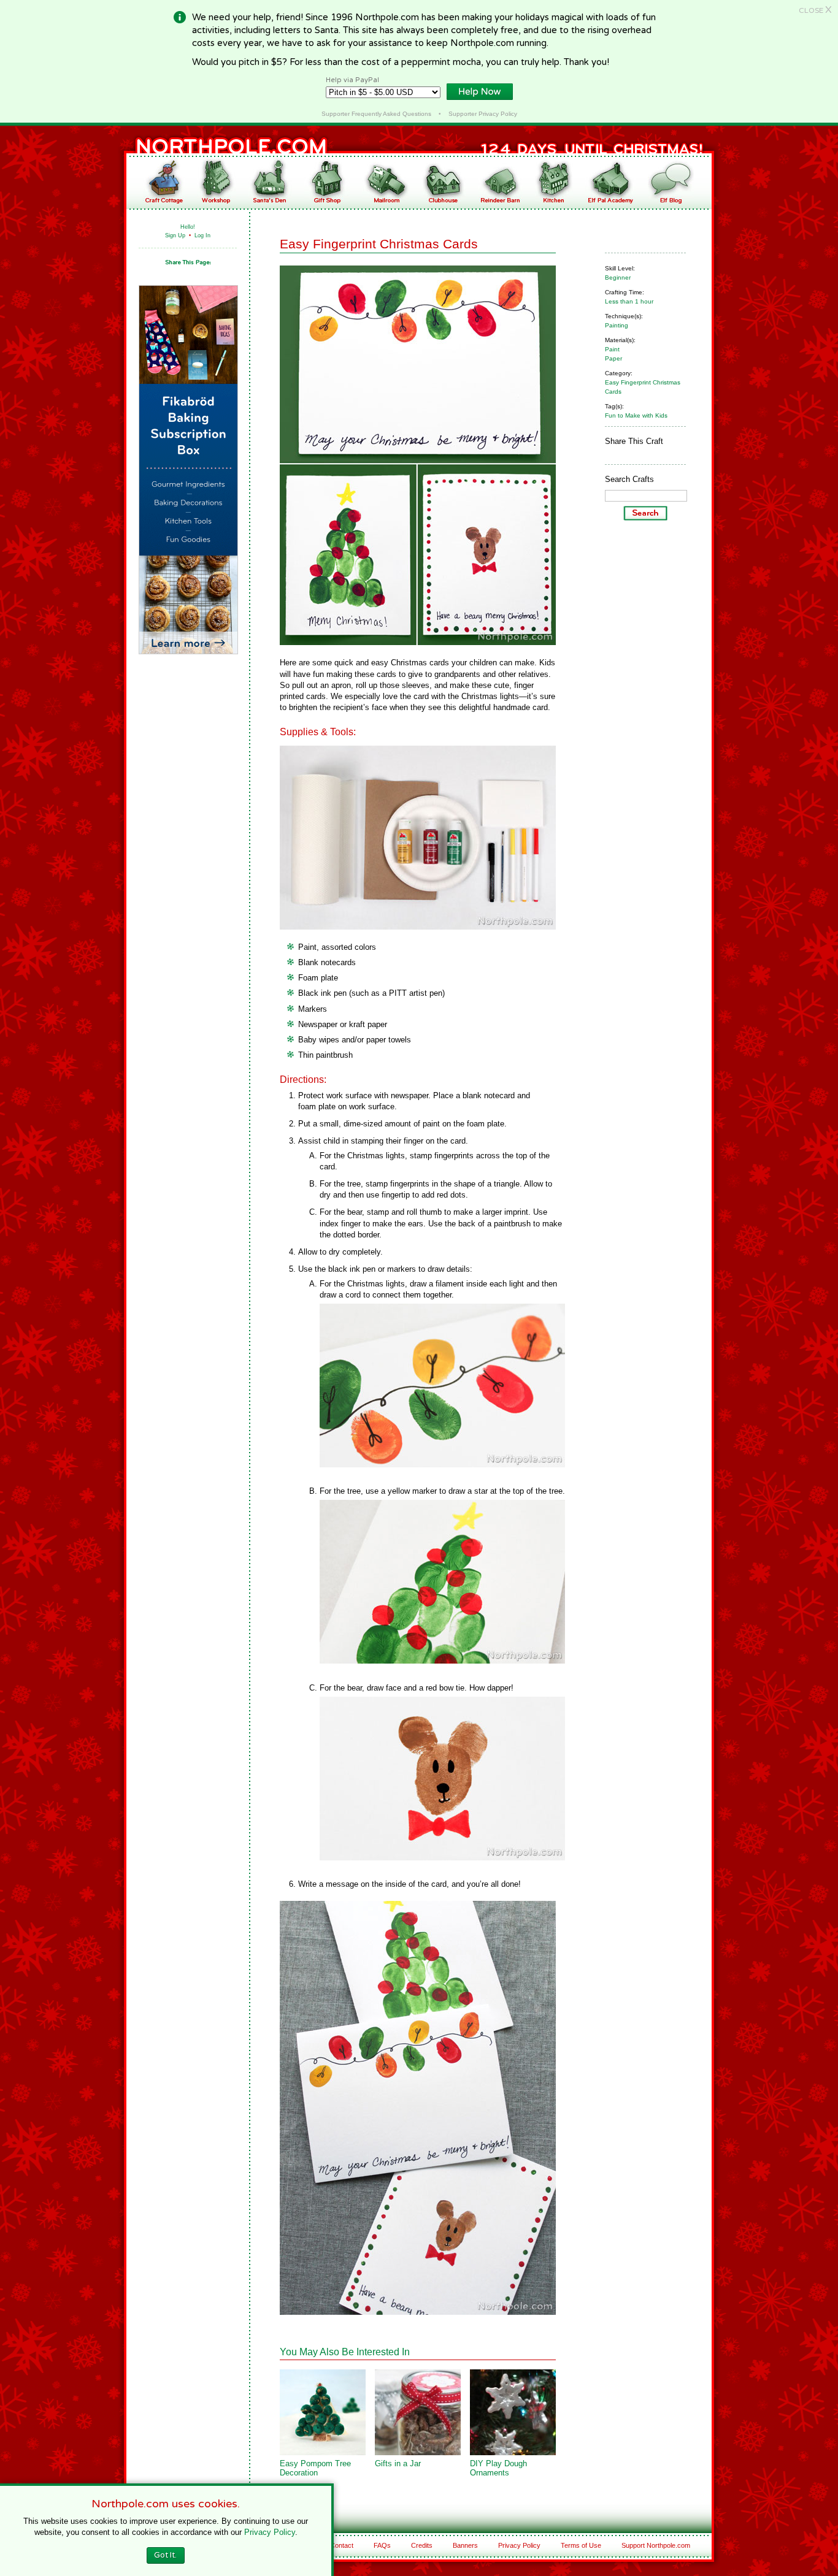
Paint (612, 349)
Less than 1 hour (629, 301)
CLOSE (815, 10)
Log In (202, 235)
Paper (613, 358)
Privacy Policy (519, 2545)
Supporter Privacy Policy (483, 114)
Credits (422, 2545)
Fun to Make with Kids (636, 415)
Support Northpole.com (656, 2545)
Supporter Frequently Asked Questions (376, 114)
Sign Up (175, 235)
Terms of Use (581, 2545)
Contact (342, 2545)
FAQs (382, 2545)
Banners (465, 2545)
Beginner (618, 277)
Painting (617, 325)
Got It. (165, 2555)
